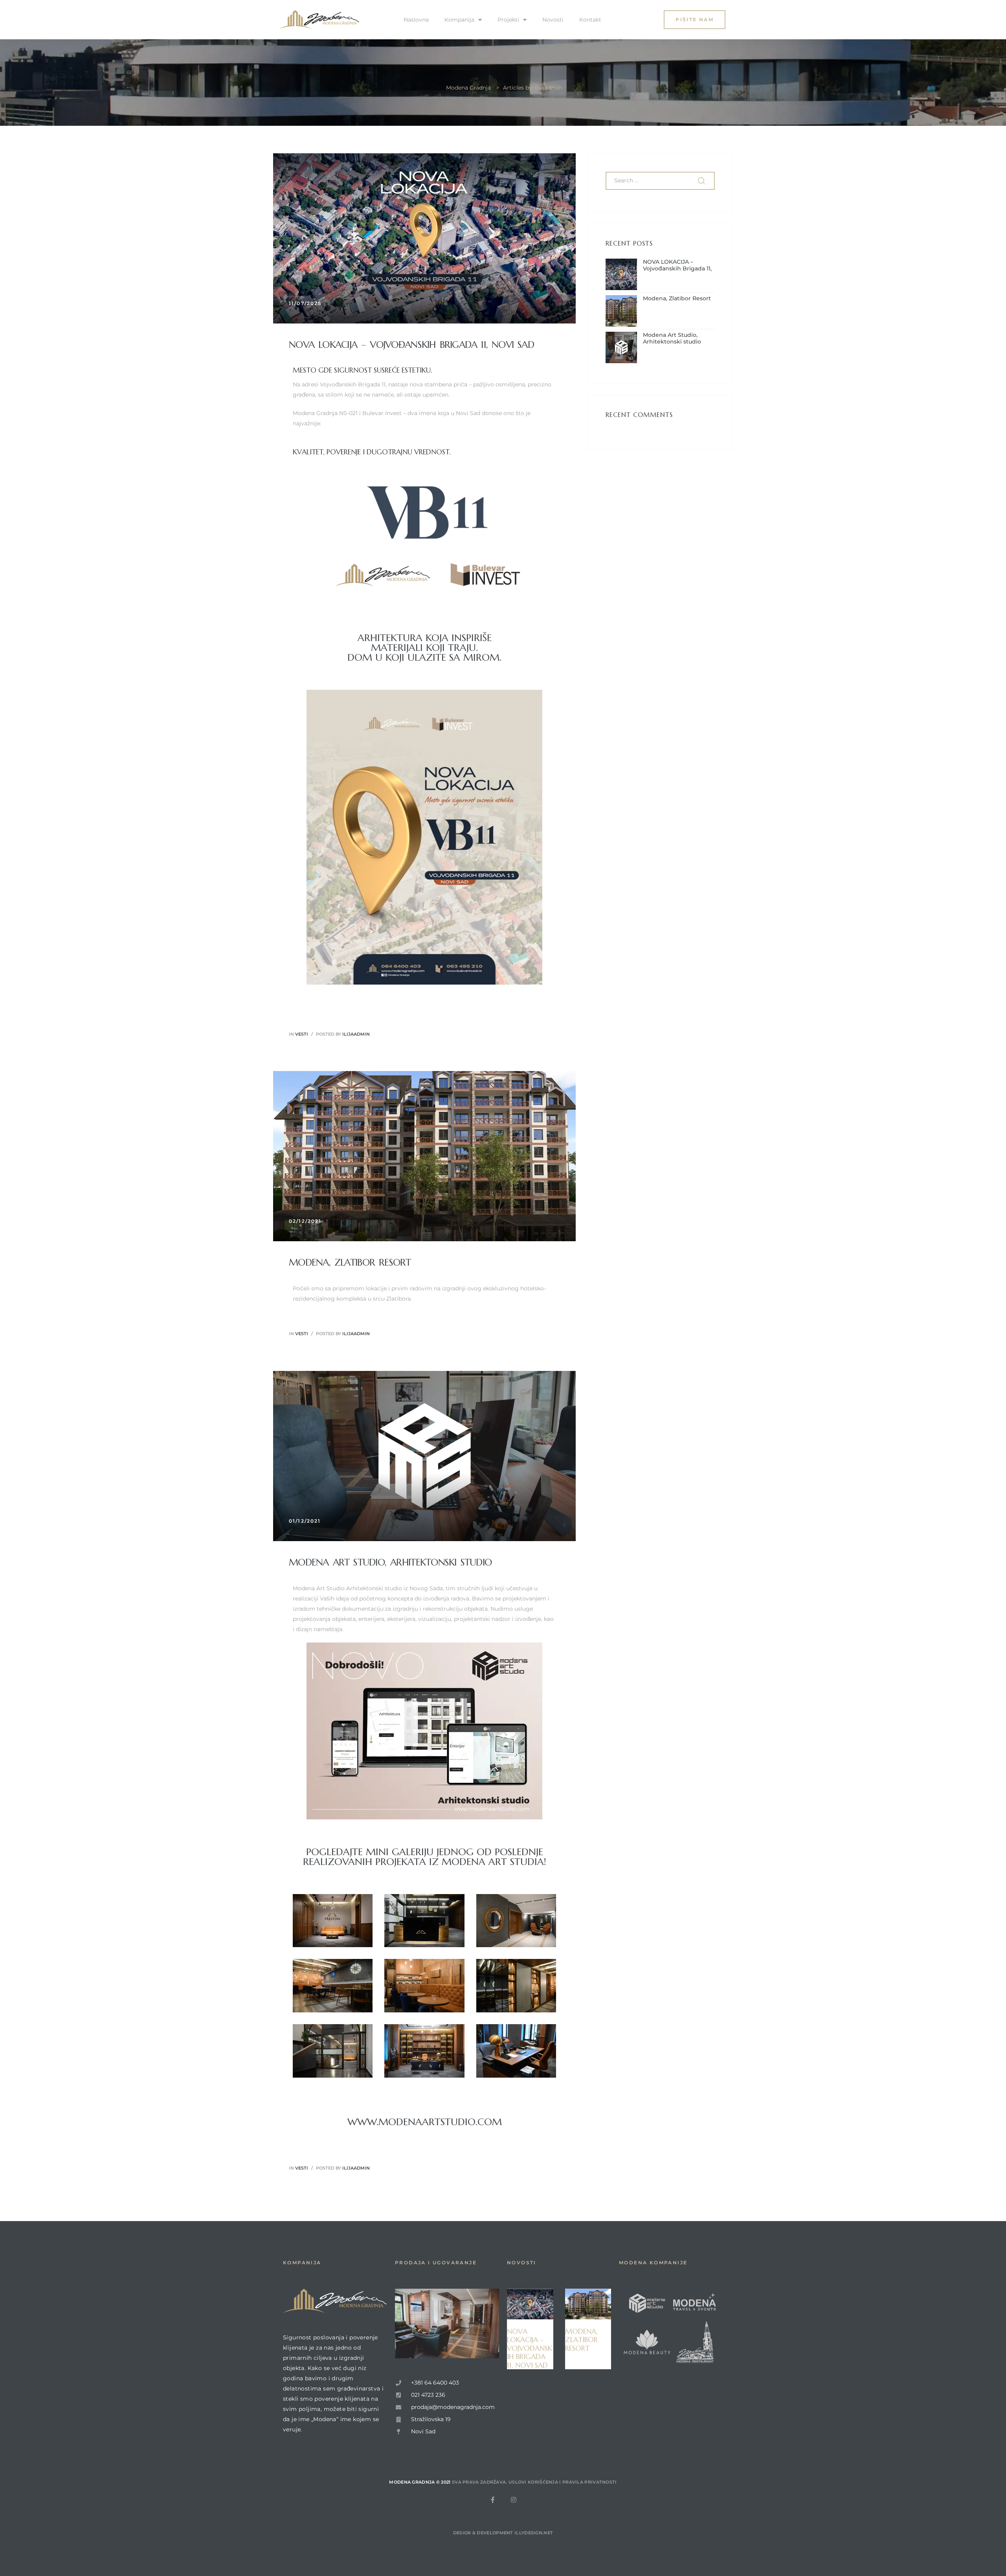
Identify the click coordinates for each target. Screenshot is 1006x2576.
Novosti (553, 20)
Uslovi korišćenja (533, 2482)
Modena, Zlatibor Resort (350, 1262)
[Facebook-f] (493, 2500)
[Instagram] (514, 2500)
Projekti (508, 20)
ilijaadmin (356, 1034)
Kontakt (590, 20)
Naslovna (416, 20)
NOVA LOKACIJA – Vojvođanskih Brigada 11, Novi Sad (411, 345)
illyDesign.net (534, 2533)
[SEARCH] (702, 181)
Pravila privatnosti (590, 2482)
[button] (695, 19)
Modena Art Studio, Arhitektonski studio (390, 1562)
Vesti (302, 1034)
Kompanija (459, 20)
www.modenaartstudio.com (425, 2122)
